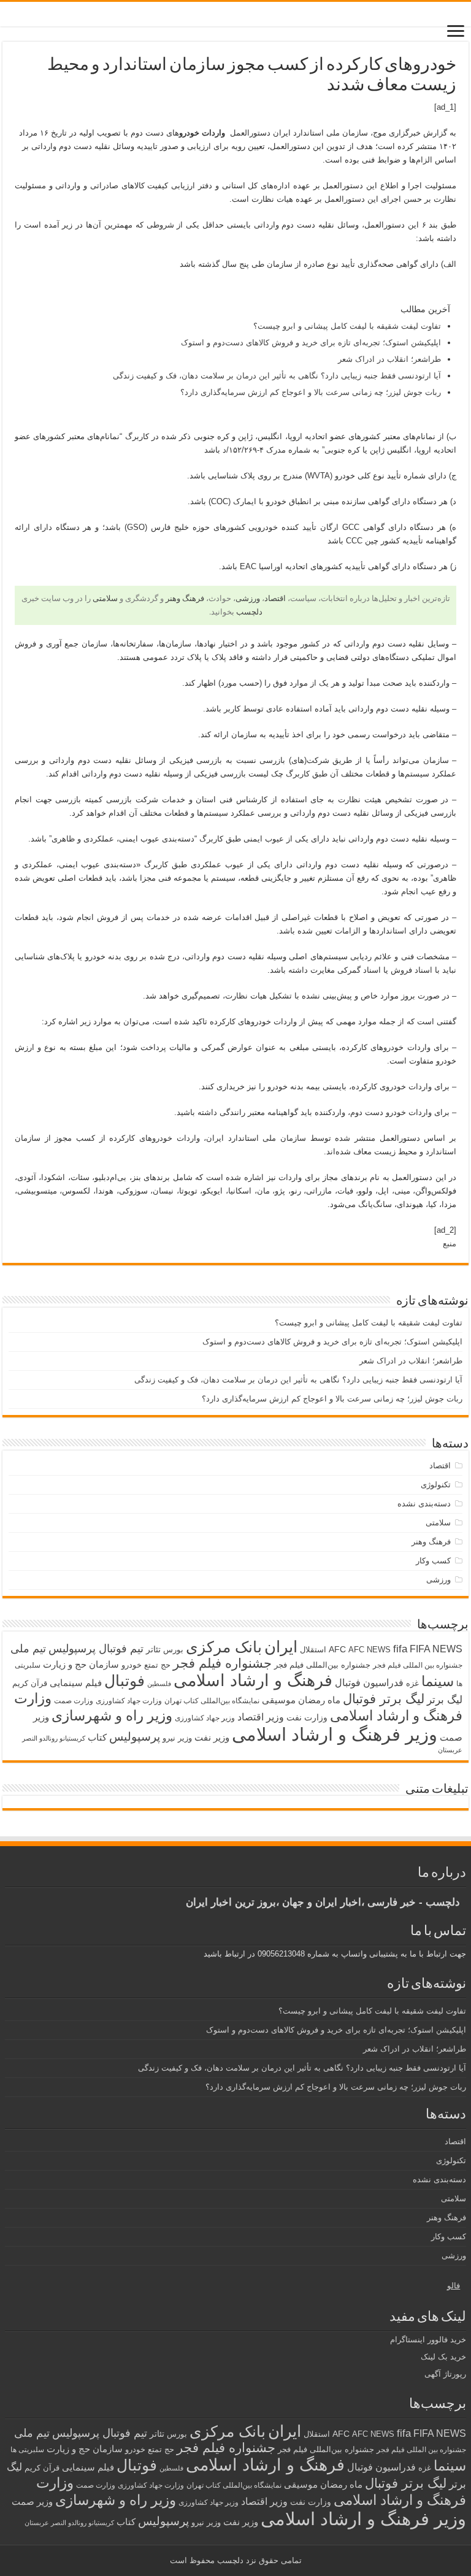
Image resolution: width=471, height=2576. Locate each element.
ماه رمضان (319, 1700)
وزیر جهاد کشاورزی (205, 1718)
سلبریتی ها (27, 2450)
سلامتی (105, 598)
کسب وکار (433, 1561)
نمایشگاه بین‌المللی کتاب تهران (212, 1700)
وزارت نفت (307, 1717)
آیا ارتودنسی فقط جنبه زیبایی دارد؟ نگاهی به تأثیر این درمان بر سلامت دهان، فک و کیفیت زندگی (277, 376)
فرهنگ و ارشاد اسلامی (253, 1681)
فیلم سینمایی (76, 1683)
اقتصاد (275, 598)
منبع (450, 1244)
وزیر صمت (32, 2501)
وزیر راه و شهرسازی (112, 1715)
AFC (337, 1649)
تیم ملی (28, 1649)
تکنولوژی (436, 1485)
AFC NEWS (370, 1650)
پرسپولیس (135, 1736)
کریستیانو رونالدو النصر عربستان (69, 2523)
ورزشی (248, 598)
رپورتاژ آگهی (445, 2374)
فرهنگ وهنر (185, 598)
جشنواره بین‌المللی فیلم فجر (322, 1665)
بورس (173, 1650)
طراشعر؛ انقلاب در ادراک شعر (389, 359)
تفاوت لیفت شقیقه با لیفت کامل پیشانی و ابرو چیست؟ (347, 326)
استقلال (313, 1650)
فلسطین (159, 1684)
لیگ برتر (445, 1700)
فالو (454, 2286)
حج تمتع (157, 1665)
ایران (281, 1647)
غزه (412, 1683)
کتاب (97, 1738)
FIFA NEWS (436, 1649)
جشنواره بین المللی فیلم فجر (418, 1665)
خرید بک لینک (443, 2357)
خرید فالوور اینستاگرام (428, 2340)
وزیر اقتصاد (261, 1717)
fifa (400, 1649)
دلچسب (249, 612)
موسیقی (279, 1700)
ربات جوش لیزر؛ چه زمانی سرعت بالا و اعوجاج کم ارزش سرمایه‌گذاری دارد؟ (311, 392)
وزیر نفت (212, 1738)
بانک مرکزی (224, 1647)
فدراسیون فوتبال (369, 1682)
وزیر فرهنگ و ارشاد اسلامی (335, 1734)
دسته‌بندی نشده (424, 1504)
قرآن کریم (30, 1683)
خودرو (132, 1665)
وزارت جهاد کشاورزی (129, 1701)
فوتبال (124, 1681)
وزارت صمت (74, 1700)
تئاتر (153, 1649)
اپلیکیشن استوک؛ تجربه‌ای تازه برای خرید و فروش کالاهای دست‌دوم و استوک (311, 343)
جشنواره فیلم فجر (222, 1663)
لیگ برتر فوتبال (384, 1699)
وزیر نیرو (177, 1738)
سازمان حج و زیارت (81, 1664)
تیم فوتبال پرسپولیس (96, 1649)
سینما (438, 1681)
